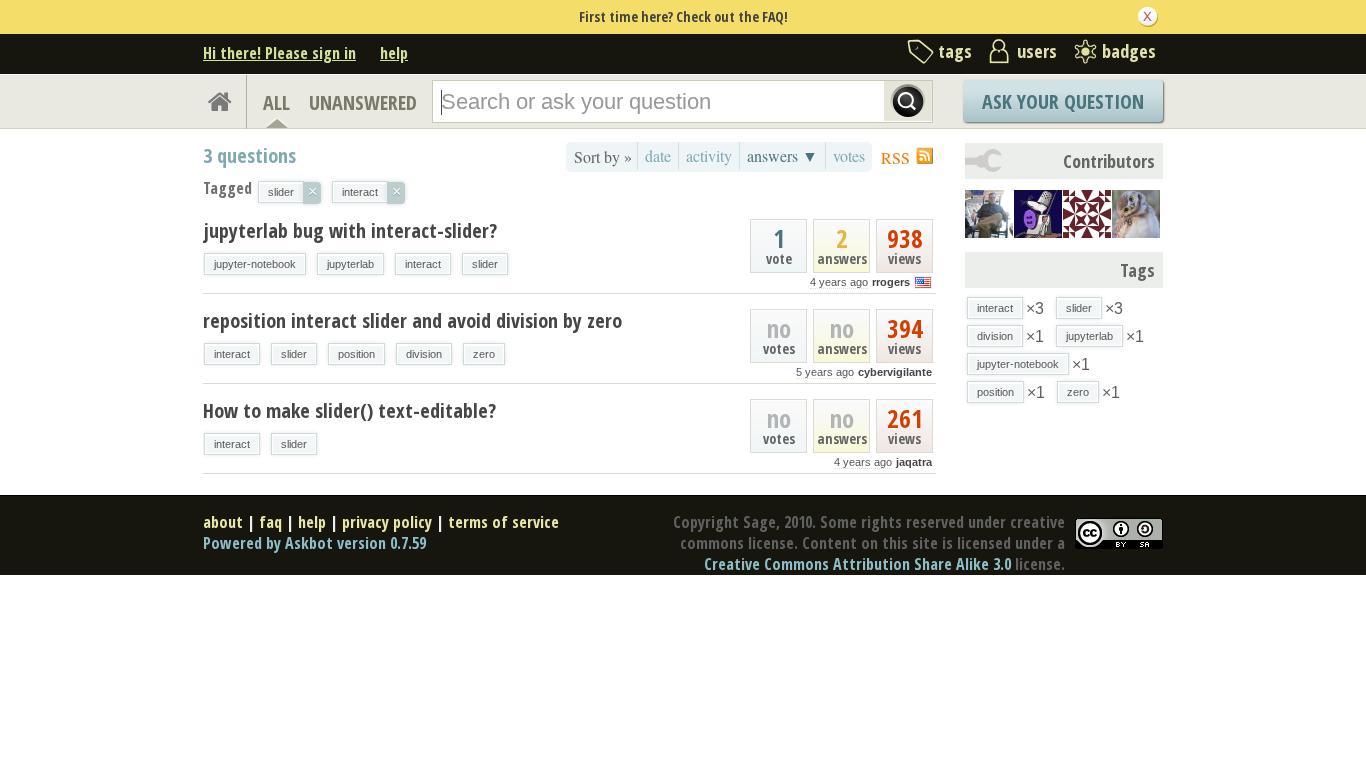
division (424, 354)
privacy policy (387, 522)
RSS (895, 157)
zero (484, 354)
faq (270, 522)
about (223, 522)
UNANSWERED (363, 102)
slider (485, 264)
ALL (276, 102)
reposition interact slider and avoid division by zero (412, 320)
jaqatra (914, 462)
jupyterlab (350, 264)
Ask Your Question (1063, 101)
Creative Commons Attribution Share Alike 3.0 (857, 564)
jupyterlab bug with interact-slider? (350, 230)
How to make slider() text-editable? (349, 410)
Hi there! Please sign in (279, 53)
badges (1129, 51)
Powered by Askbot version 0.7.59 (314, 543)
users (1037, 51)
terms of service (503, 522)
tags (955, 51)
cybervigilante (895, 372)
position (356, 354)
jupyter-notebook (255, 264)
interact (423, 264)
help (394, 53)
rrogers (891, 282)
